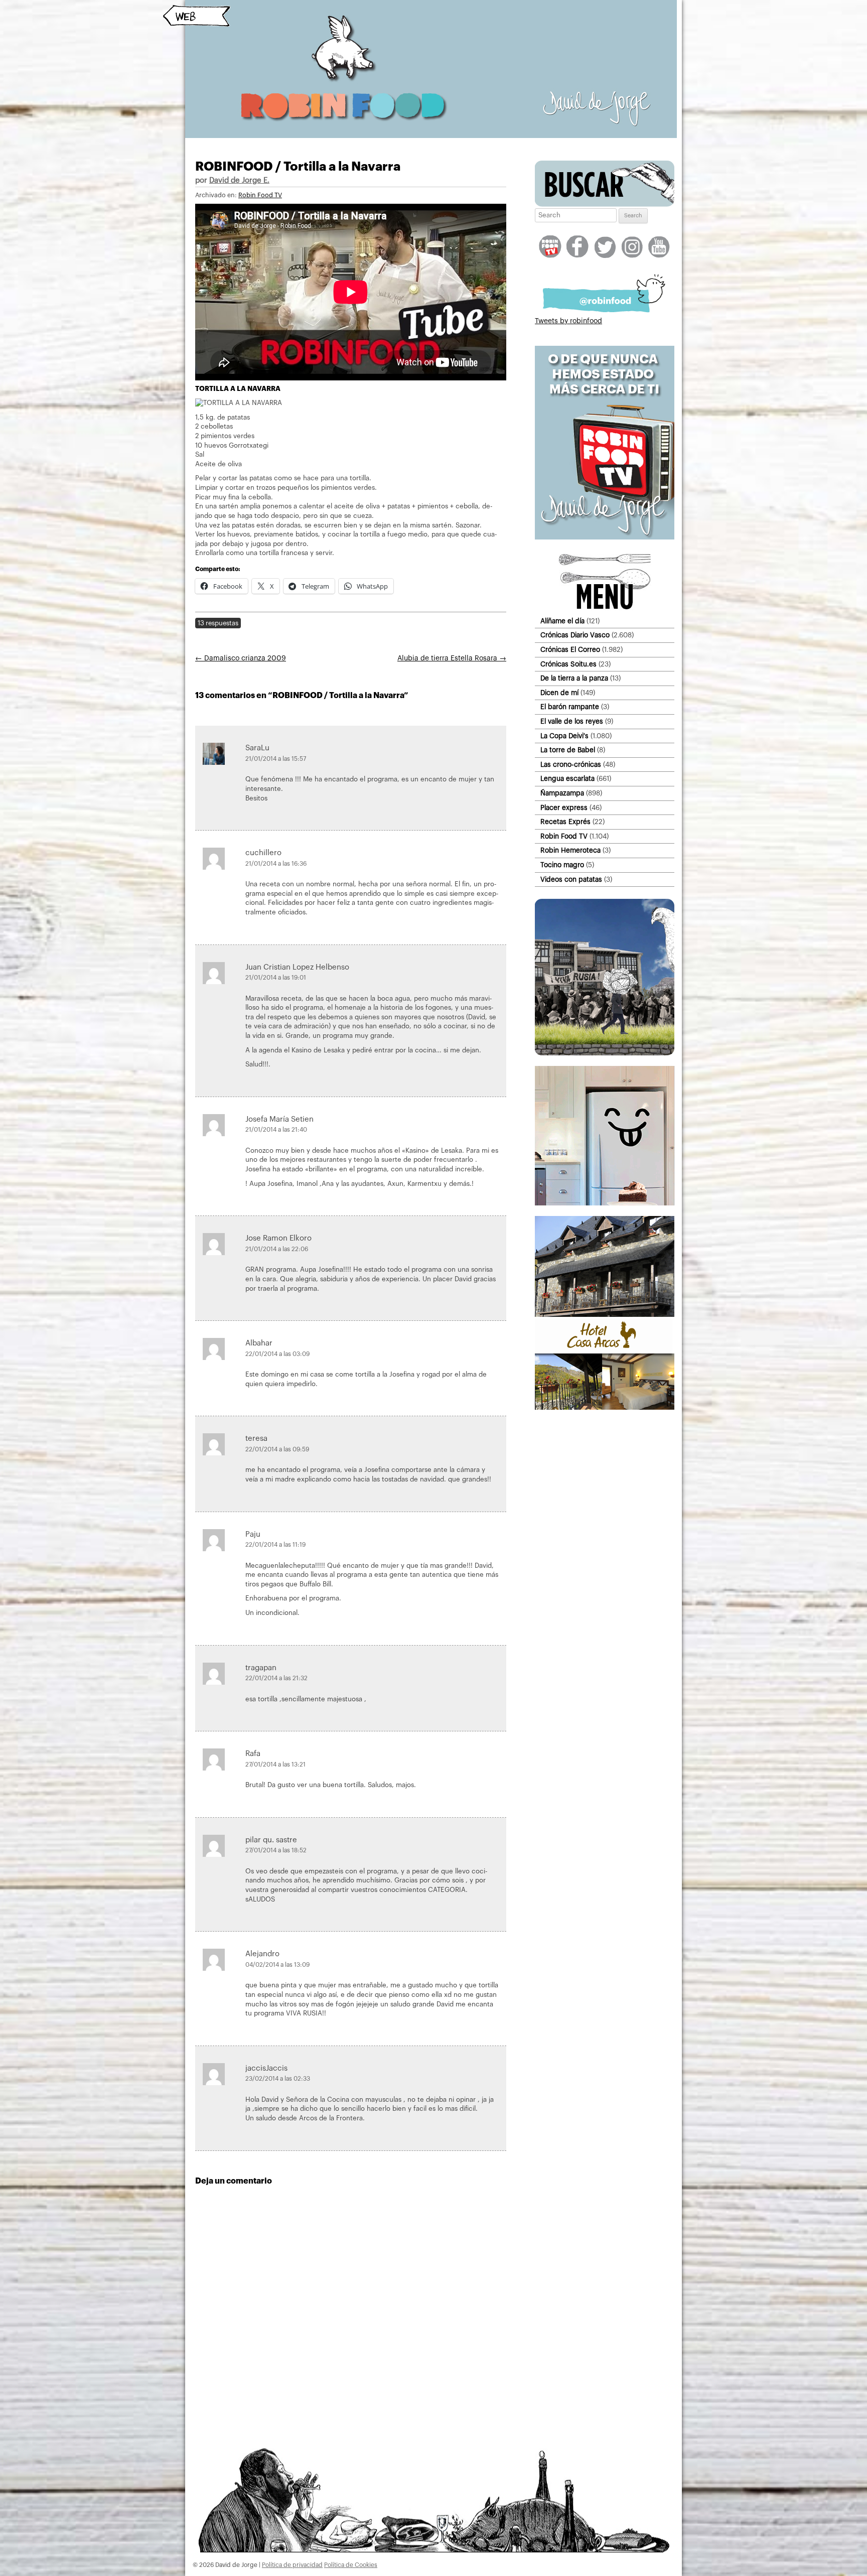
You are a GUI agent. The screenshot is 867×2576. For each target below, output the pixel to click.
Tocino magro (562, 865)
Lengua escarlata (567, 779)
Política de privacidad (292, 2565)
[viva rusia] (605, 1053)
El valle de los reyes (572, 721)
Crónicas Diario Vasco (575, 635)
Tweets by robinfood (568, 321)
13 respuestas (218, 623)
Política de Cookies (351, 2565)
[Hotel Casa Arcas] (605, 1408)
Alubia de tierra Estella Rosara (452, 658)
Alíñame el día (562, 621)
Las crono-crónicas (571, 765)
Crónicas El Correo (570, 650)
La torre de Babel (568, 750)
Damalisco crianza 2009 (241, 658)
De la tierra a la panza (574, 678)
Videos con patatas (571, 879)
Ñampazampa (562, 793)
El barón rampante (570, 707)
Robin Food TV (260, 195)
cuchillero (263, 853)
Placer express (564, 808)
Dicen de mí (559, 693)
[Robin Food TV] (605, 537)
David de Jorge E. (239, 180)
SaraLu (257, 748)
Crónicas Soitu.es (568, 664)
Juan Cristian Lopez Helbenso (297, 967)
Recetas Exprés (565, 822)
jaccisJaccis (266, 2068)
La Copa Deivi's (564, 736)
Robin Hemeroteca (570, 850)
